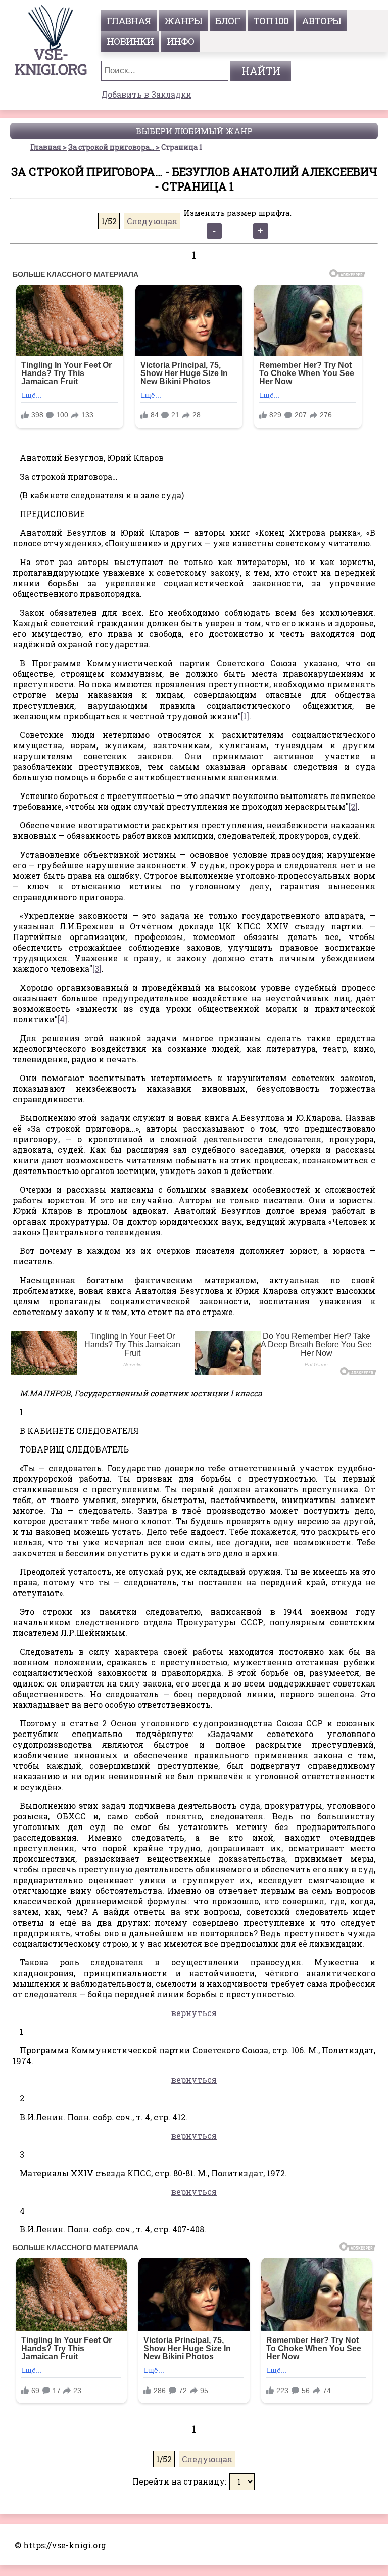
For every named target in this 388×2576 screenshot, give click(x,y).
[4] (62, 1019)
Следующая (152, 221)
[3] (97, 969)
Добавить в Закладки (146, 94)
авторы (321, 20)
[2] (353, 806)
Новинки (130, 41)
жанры (183, 20)
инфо (181, 41)
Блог (228, 20)
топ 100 (271, 20)
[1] (245, 716)
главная (129, 20)
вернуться (194, 2013)
